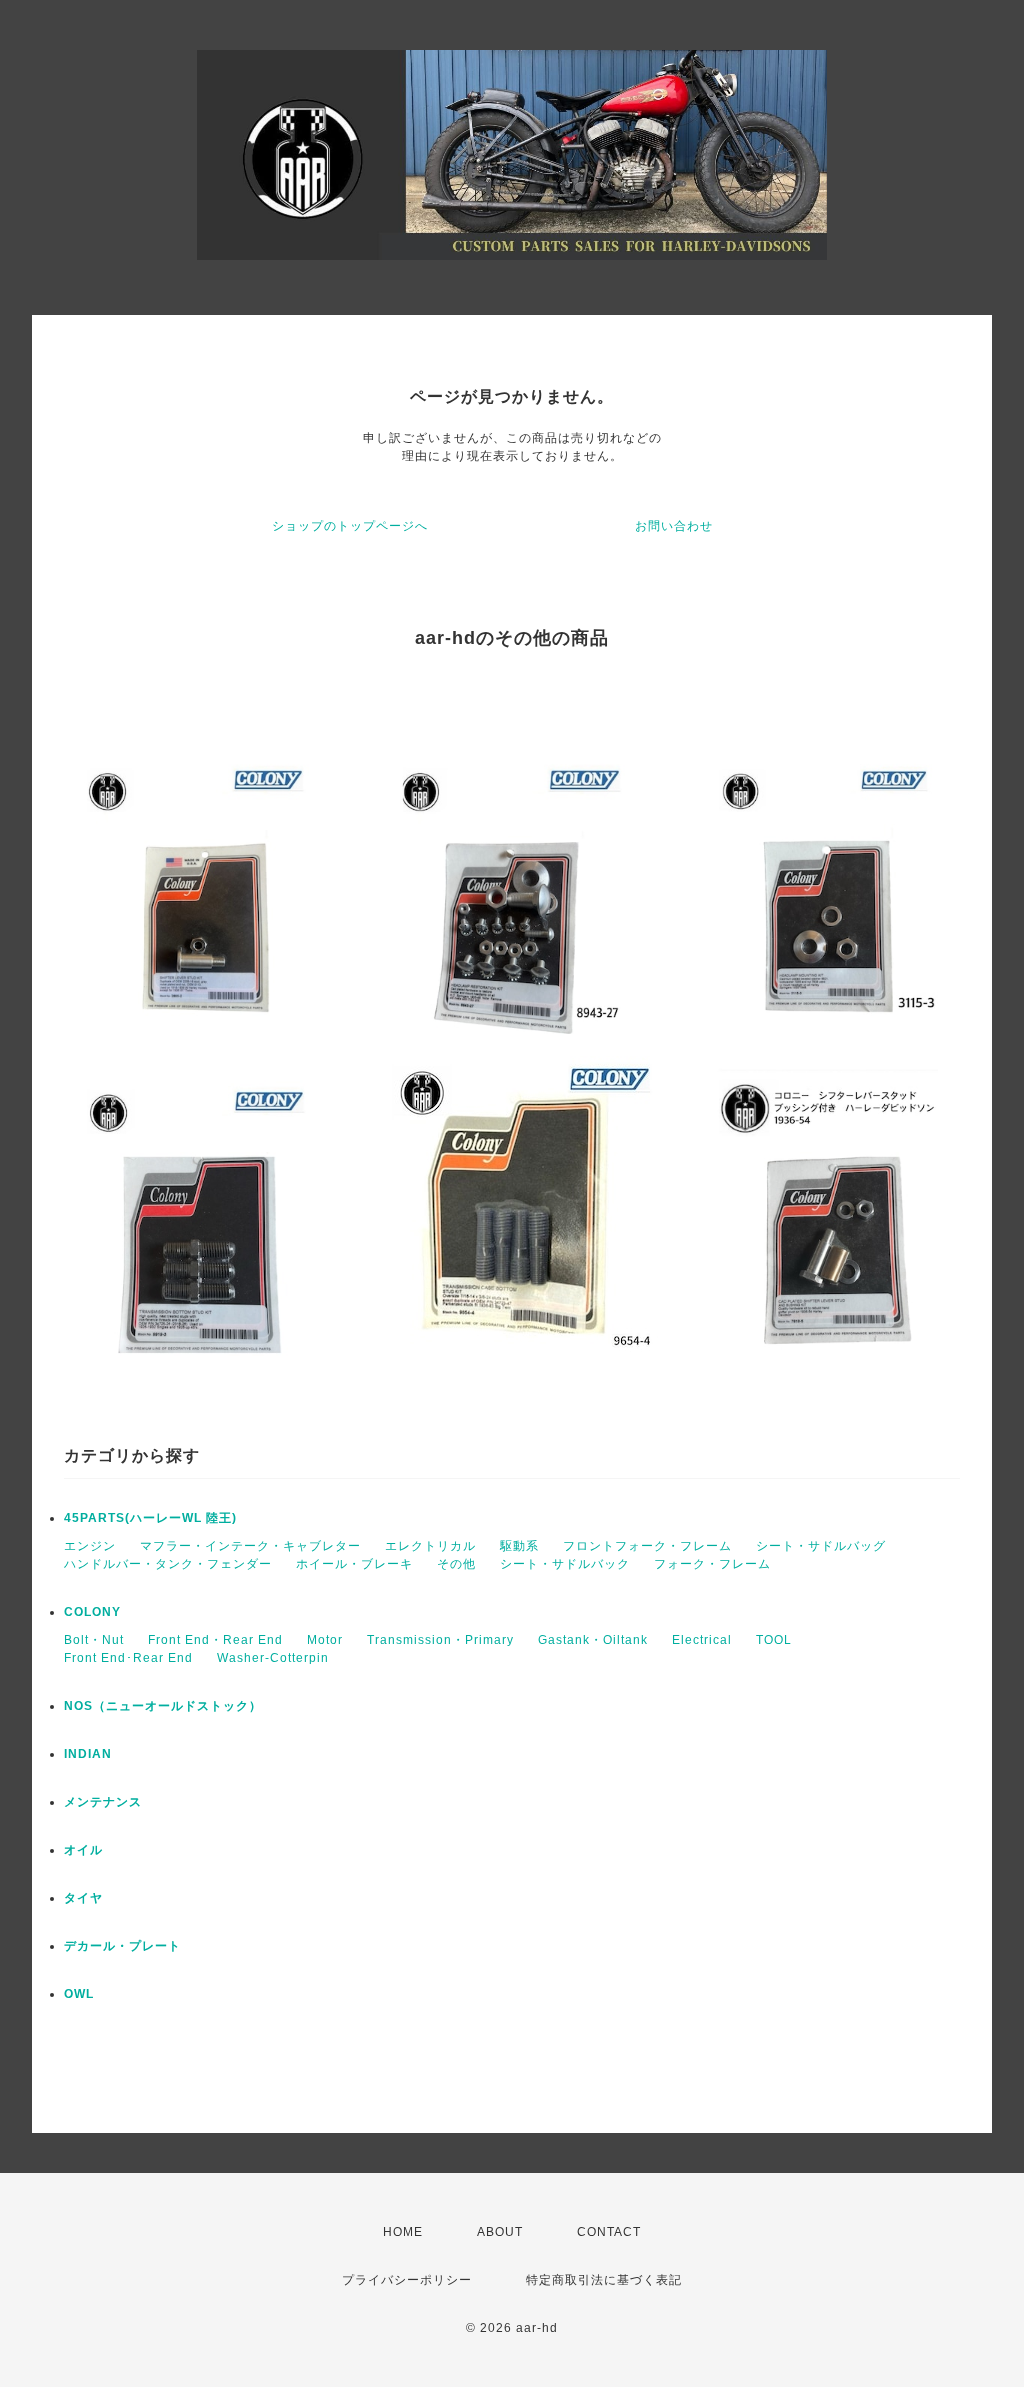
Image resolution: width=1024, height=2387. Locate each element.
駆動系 (519, 1546)
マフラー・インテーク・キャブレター (250, 1546)
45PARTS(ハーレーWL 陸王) (150, 1518)
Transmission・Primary (440, 1640)
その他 (456, 1564)
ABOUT (500, 2232)
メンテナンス (103, 1802)
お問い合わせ (674, 526)
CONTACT (609, 2232)
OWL (79, 1994)
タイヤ (83, 1898)
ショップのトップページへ (350, 526)
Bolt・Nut (94, 1640)
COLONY (92, 1612)
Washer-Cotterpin (273, 1658)
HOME (403, 2232)
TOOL (774, 1640)
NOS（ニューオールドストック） (163, 1706)
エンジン (90, 1546)
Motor (325, 1640)
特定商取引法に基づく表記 (604, 2280)
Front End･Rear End (128, 1658)
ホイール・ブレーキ (354, 1564)
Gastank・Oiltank (593, 1640)
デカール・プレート (122, 1946)
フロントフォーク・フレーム (647, 1546)
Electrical (702, 1640)
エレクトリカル (430, 1546)
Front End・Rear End (215, 1640)
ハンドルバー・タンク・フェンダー (168, 1564)
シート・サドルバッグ (821, 1546)
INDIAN (88, 1754)
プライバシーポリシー (407, 2280)
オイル (83, 1850)
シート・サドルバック (565, 1564)
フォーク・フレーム (712, 1564)
